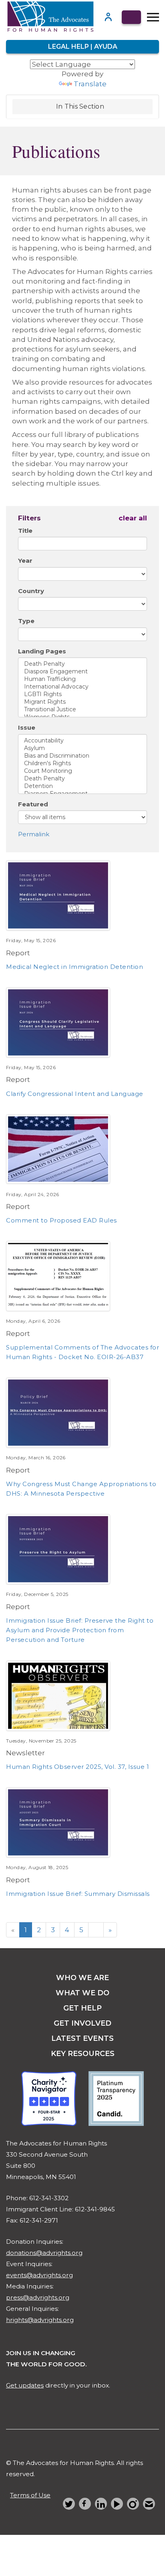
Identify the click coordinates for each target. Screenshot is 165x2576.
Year (25, 561)
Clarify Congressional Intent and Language (75, 1094)
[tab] (82, 107)
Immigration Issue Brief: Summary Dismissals (78, 1894)
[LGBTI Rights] (82, 694)
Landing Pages (42, 651)
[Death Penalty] (82, 664)
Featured (33, 804)
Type (26, 621)
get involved (82, 2023)
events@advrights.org (39, 2275)
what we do (82, 1993)
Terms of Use (30, 2495)
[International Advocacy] (82, 687)
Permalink (34, 834)
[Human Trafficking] (82, 679)
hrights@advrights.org (40, 2320)
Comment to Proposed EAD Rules (61, 1220)
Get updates (25, 2385)
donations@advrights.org (44, 2253)
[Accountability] (82, 741)
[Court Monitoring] (82, 771)
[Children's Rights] (82, 763)
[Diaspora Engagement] (82, 672)
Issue (27, 727)
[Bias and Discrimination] (82, 756)
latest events (82, 2038)
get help (82, 2008)
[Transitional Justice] (82, 709)
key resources (83, 2054)
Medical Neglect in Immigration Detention (74, 967)
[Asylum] (82, 748)
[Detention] (82, 786)
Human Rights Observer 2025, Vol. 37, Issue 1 (77, 1767)
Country (31, 591)
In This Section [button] (80, 106)
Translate (90, 84)
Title (25, 531)
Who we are (82, 1978)
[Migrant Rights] (82, 702)
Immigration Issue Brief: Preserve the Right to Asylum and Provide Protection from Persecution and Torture (80, 1630)
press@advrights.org (38, 2297)
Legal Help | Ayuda (83, 47)
